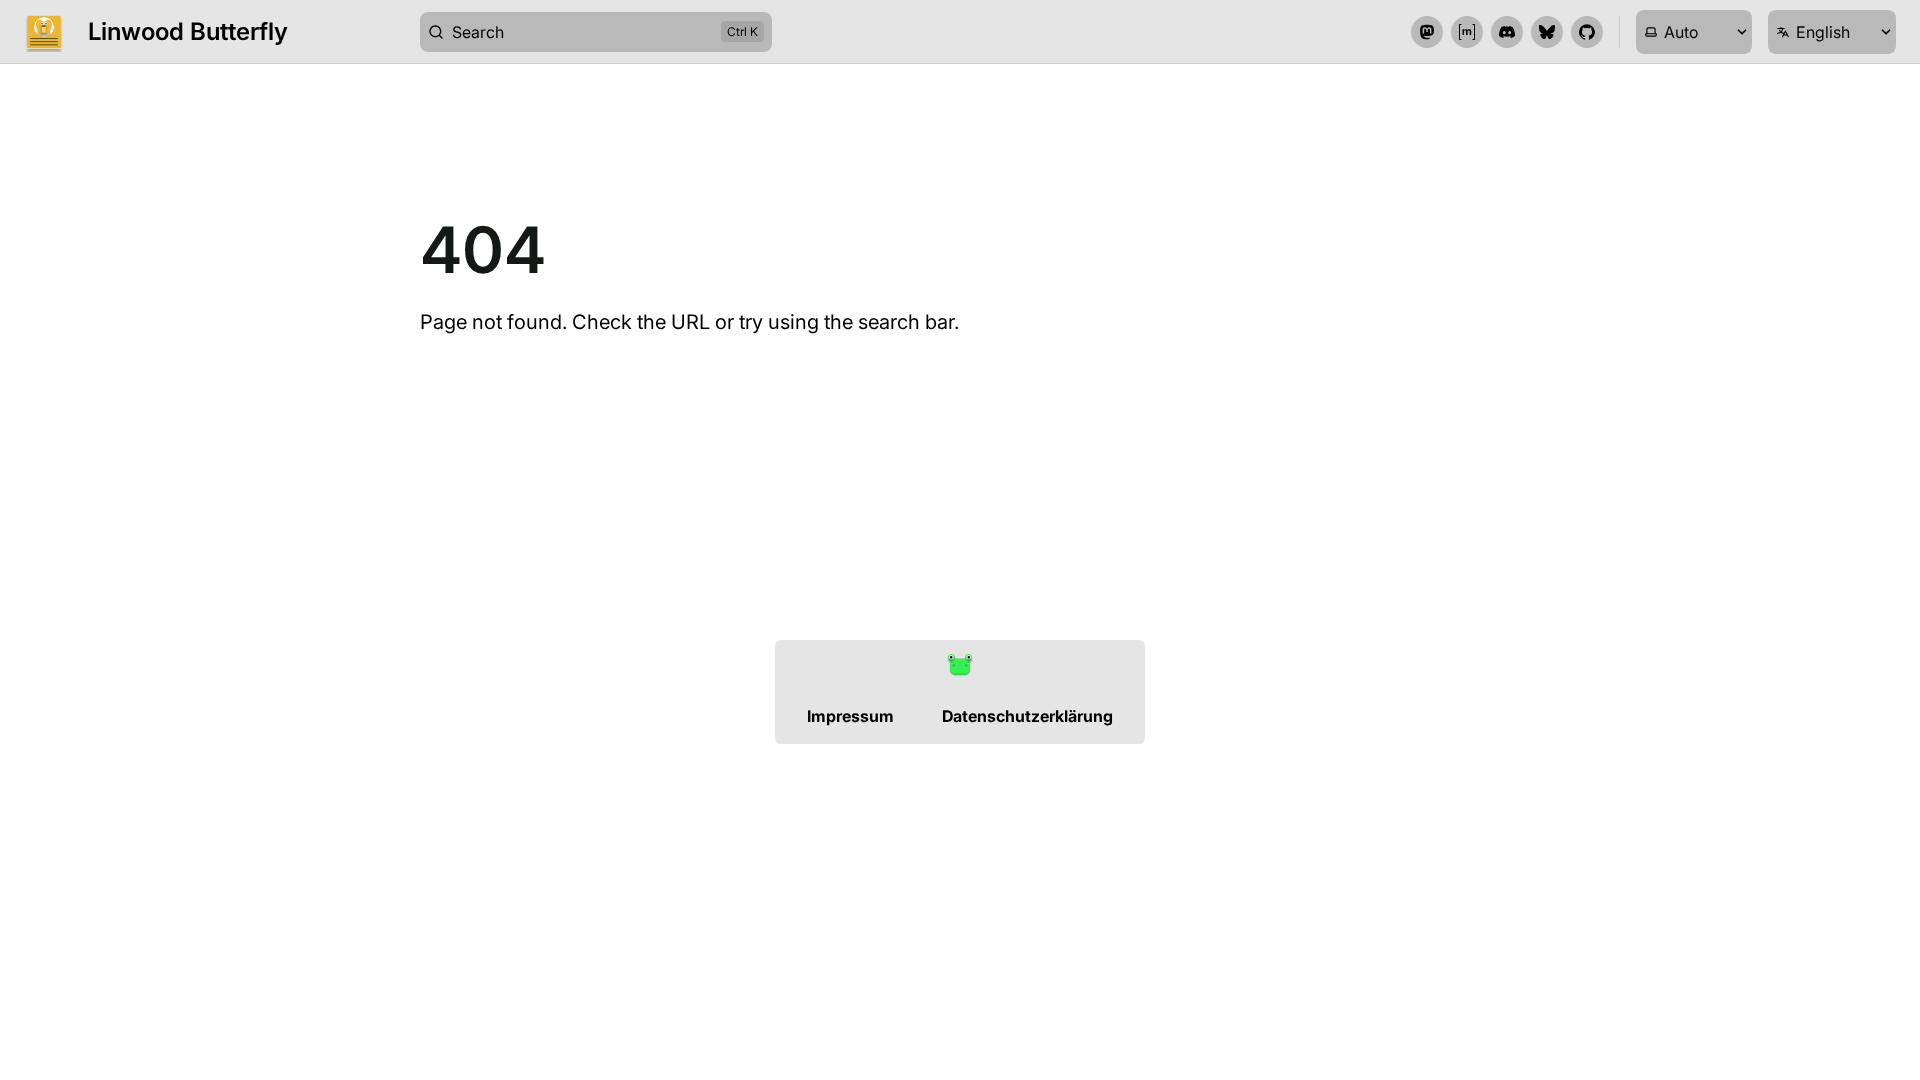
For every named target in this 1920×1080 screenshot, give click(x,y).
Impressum (850, 716)
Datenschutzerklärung (1027, 716)
